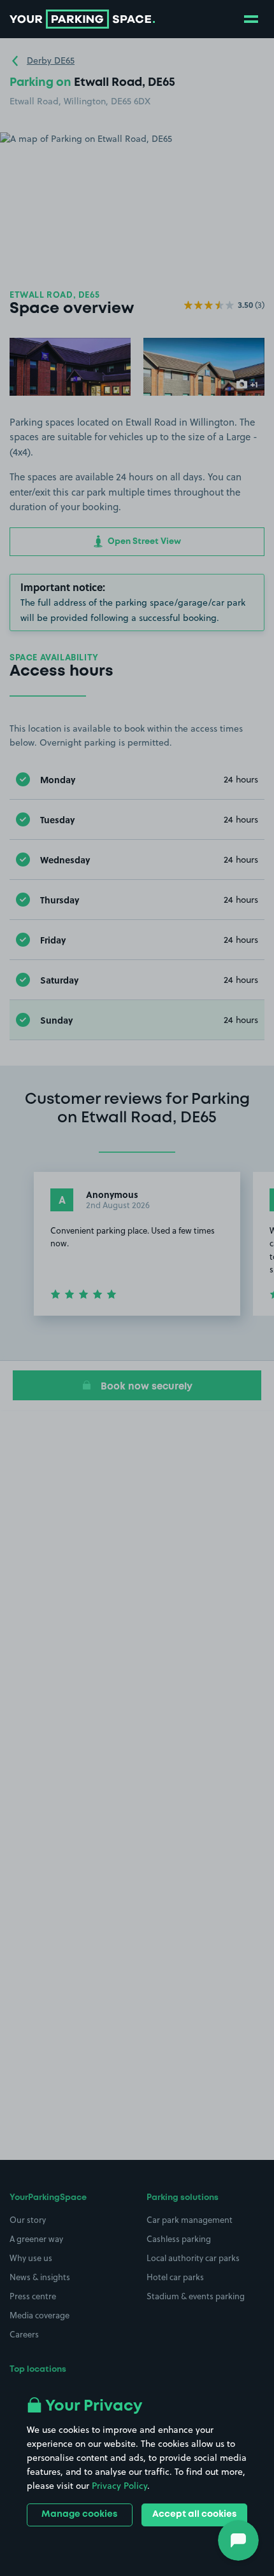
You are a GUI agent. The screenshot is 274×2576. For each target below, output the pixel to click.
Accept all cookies (194, 2514)
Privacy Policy (119, 2486)
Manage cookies (79, 2514)
